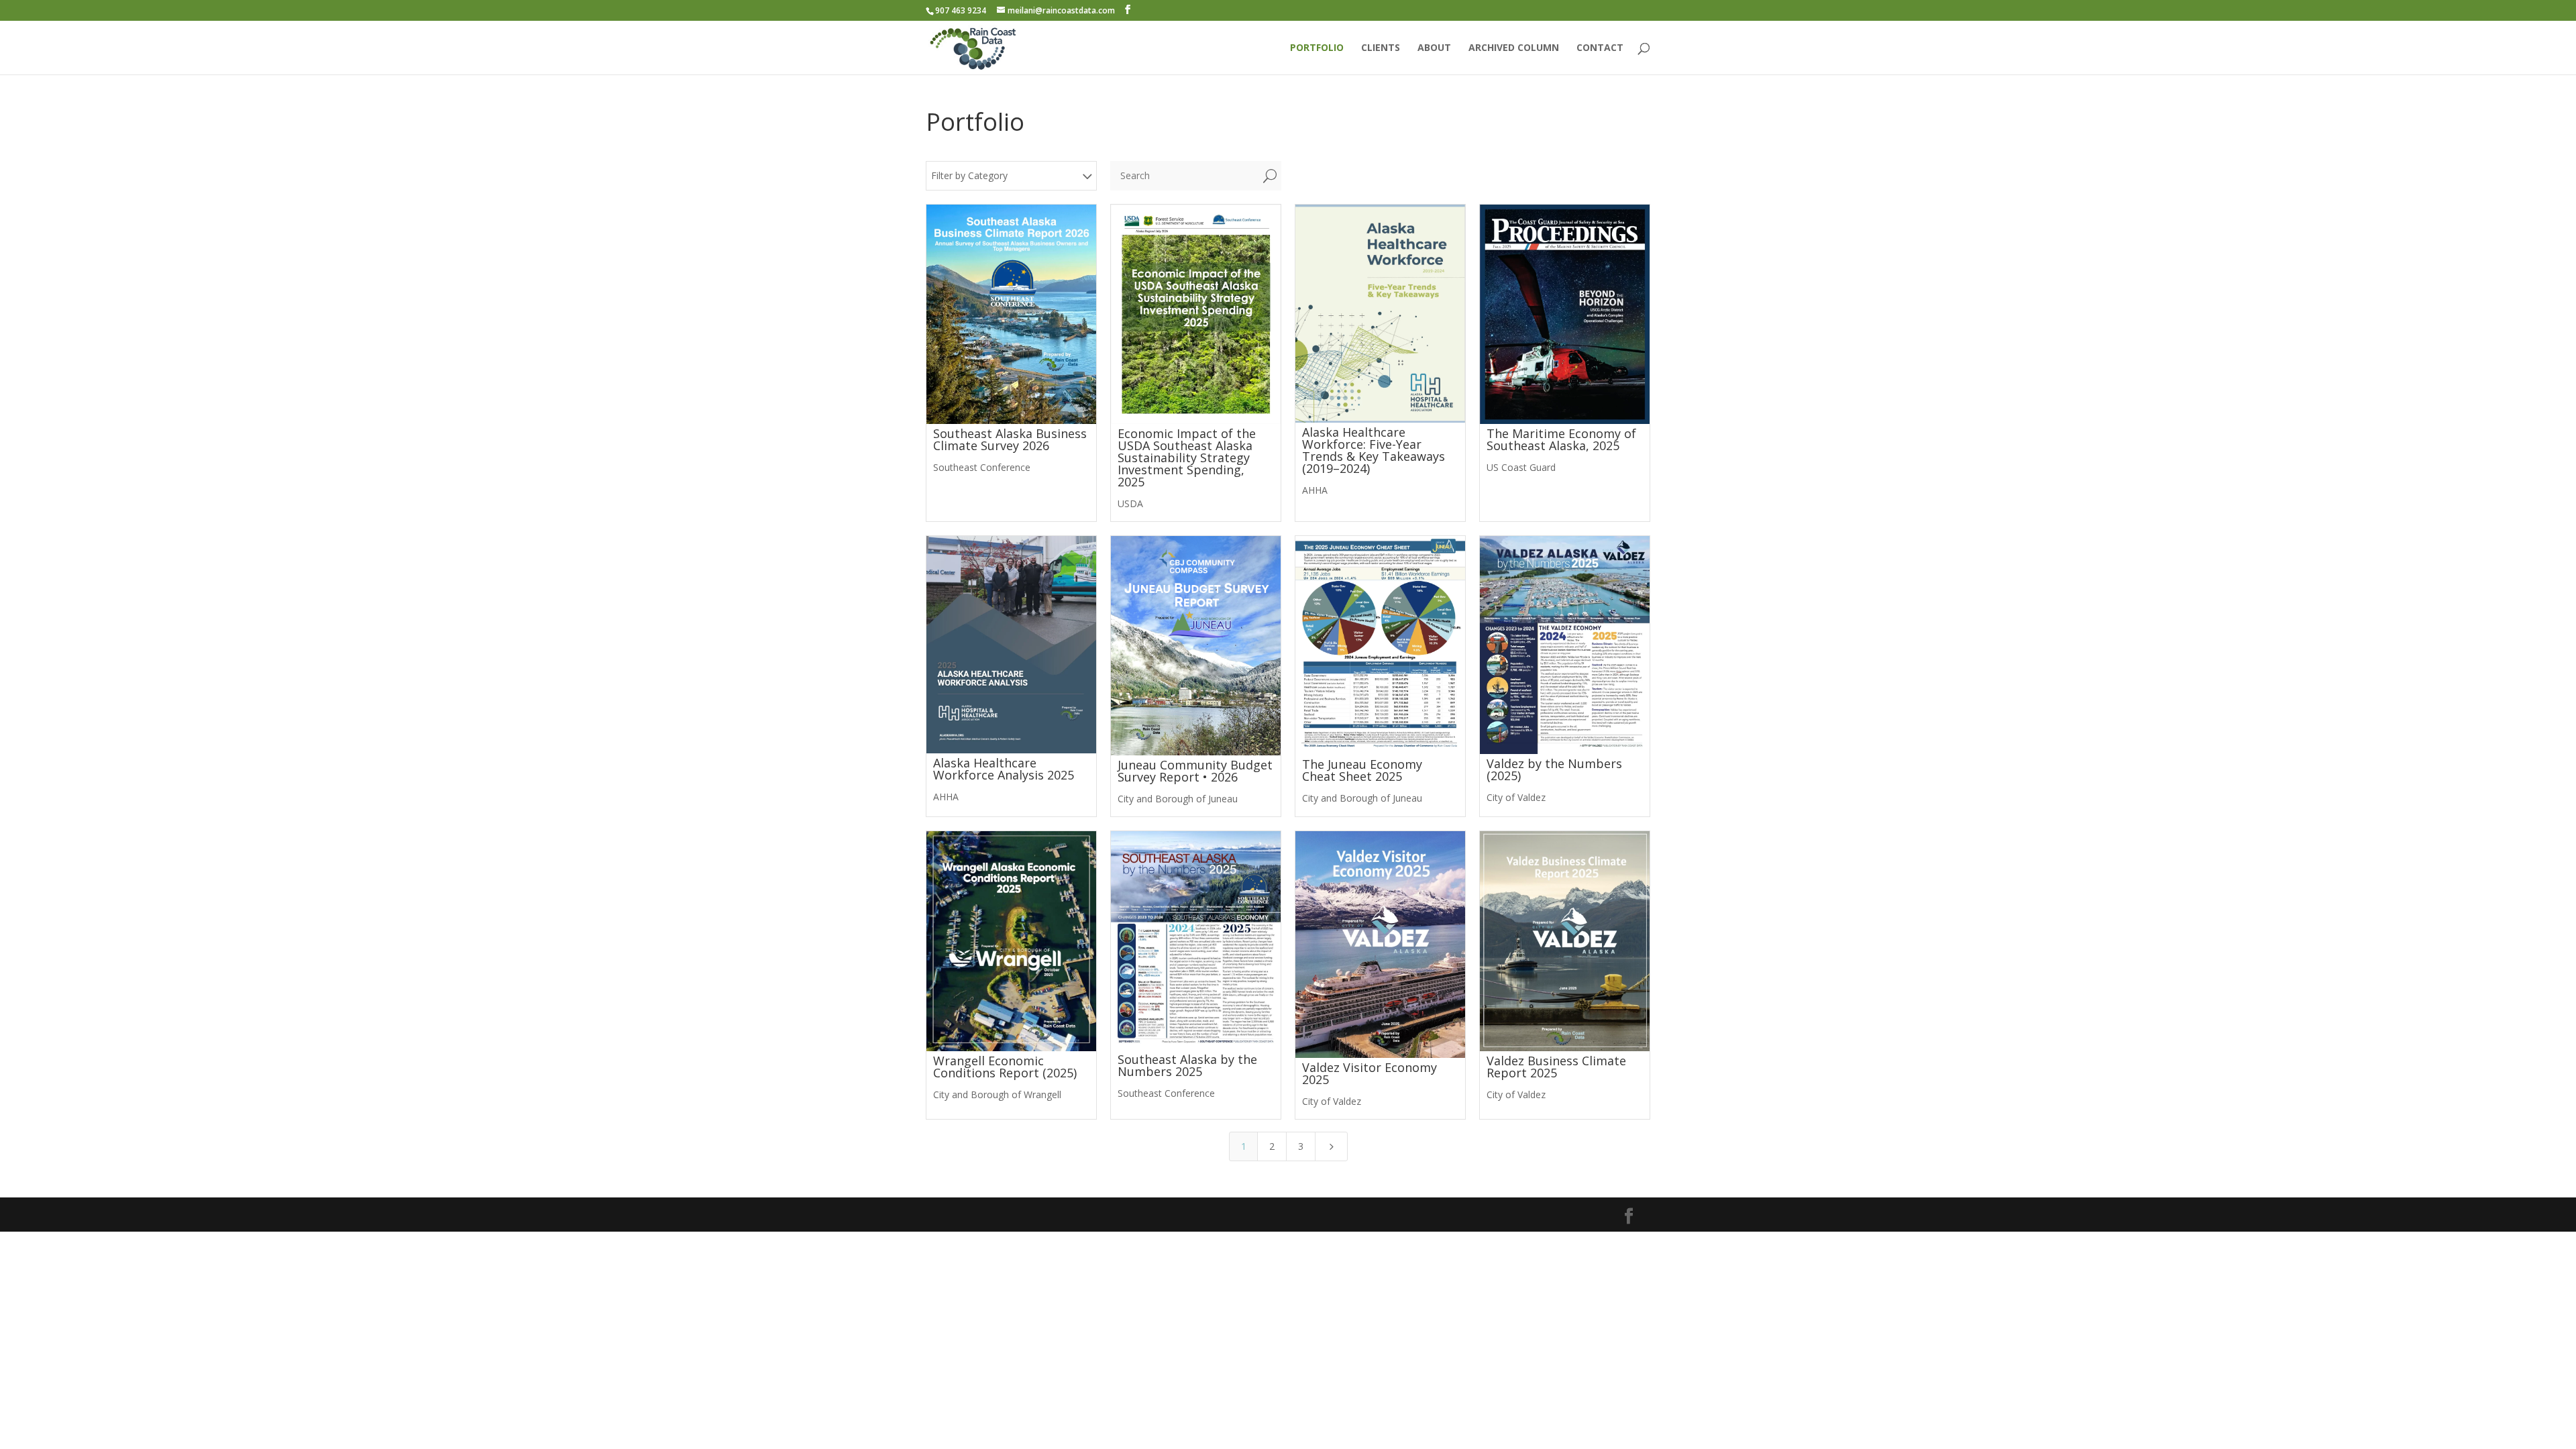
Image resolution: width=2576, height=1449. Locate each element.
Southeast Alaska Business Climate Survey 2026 (1010, 439)
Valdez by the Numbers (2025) (1554, 769)
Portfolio (1317, 48)
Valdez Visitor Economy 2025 (1370, 1073)
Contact (1600, 48)
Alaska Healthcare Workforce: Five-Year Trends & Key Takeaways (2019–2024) (1374, 450)
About (1434, 48)
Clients (1381, 48)
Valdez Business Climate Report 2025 (1556, 1067)
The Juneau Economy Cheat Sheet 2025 (1362, 770)
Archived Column (1514, 48)
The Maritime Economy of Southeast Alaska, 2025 (1561, 439)
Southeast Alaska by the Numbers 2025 (1187, 1065)
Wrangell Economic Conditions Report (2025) (1005, 1067)
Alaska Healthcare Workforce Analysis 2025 (1004, 769)
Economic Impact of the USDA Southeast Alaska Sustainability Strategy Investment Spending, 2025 (1187, 458)
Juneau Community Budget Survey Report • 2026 (1195, 771)
